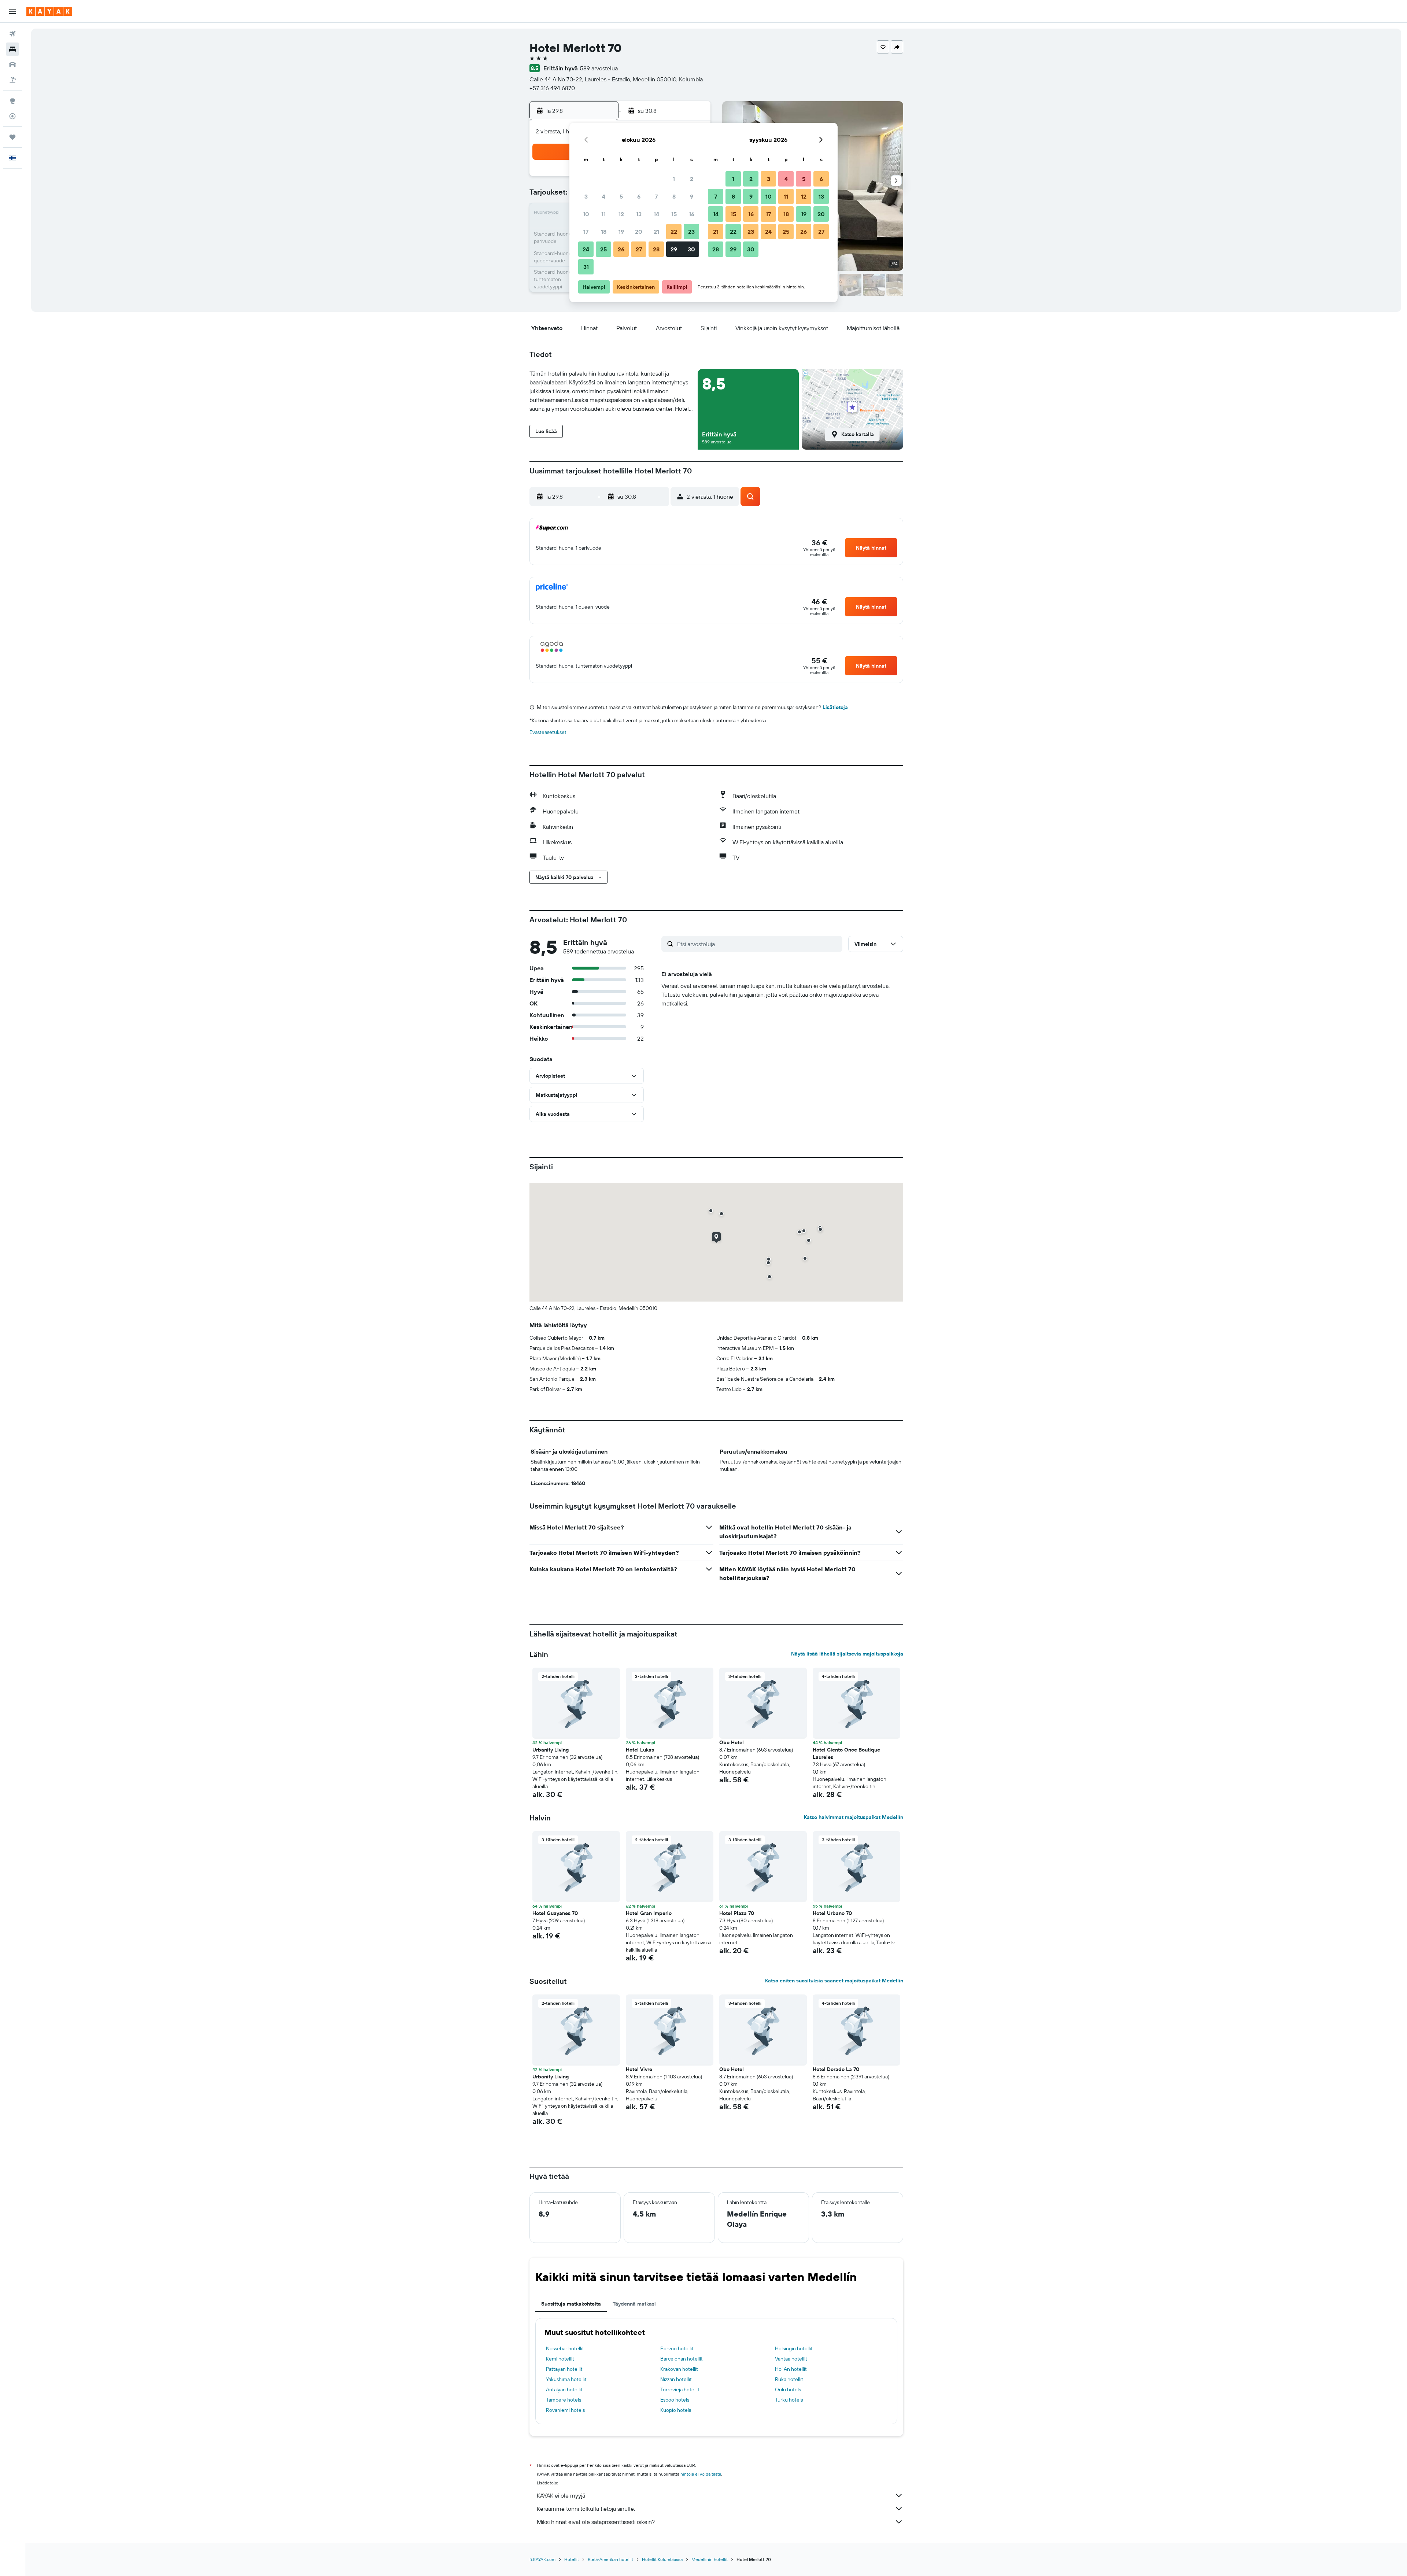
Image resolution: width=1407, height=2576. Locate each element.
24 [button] (586, 249)
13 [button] (639, 214)
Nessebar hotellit (565, 2348)
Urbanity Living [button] (551, 1750)
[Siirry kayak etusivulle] (49, 11)
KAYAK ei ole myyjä (561, 2495)
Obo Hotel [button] (732, 1742)
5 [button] (621, 196)
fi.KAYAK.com (542, 2559)
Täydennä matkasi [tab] (634, 2304)
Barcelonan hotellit (682, 2359)
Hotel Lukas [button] (640, 1750)
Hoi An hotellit (791, 2369)
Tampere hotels (564, 2400)
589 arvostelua (599, 68)
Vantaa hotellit (791, 2359)
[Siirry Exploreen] (12, 101)
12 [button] (621, 214)
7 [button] (656, 196)
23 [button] (691, 232)
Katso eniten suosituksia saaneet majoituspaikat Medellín (834, 1981)
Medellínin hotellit (710, 2559)
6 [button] (639, 196)
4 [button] (604, 196)
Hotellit (572, 2559)
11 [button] (603, 214)
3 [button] (586, 196)
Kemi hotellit (560, 2359)
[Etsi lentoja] (12, 34)
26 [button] (621, 249)
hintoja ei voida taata (701, 2474)
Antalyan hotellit (564, 2389)
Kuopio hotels (676, 2410)
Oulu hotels (788, 2389)
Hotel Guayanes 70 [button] (555, 1913)
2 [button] (692, 179)
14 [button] (656, 214)
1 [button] (674, 179)
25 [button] (603, 249)
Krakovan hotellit (679, 2369)
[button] (12, 11)
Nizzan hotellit (676, 2379)
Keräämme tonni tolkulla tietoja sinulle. (586, 2509)
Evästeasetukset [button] (548, 732)
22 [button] (674, 232)
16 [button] (692, 214)
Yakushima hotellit (566, 2379)
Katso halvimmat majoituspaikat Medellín (854, 1817)
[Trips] (12, 137)
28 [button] (656, 249)
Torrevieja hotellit (680, 2389)
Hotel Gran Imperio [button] (649, 1913)
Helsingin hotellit (794, 2348)
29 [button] (674, 249)
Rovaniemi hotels (565, 2410)
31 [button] (586, 267)
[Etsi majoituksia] (12, 49)
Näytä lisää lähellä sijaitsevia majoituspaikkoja (847, 1654)
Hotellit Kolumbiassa (662, 2559)
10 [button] (586, 214)
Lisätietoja (835, 707)
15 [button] (674, 214)
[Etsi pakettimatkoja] (12, 80)
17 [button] (586, 232)
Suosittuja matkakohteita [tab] (571, 2304)
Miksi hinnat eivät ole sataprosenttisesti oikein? (596, 2522)
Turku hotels (789, 2400)
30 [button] (691, 249)
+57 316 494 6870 (552, 88)
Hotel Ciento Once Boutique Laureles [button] (846, 1753)
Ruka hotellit (789, 2379)
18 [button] (604, 232)
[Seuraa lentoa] (12, 116)
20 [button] (639, 232)
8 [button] (674, 196)
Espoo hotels (675, 2400)
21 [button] (656, 232)
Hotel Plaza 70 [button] (737, 1913)
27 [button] (639, 249)
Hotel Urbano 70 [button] (832, 1913)
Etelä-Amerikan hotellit (610, 2559)
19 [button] (621, 232)
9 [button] (692, 196)
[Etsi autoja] (12, 64)
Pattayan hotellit (564, 2369)
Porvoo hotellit (677, 2348)
